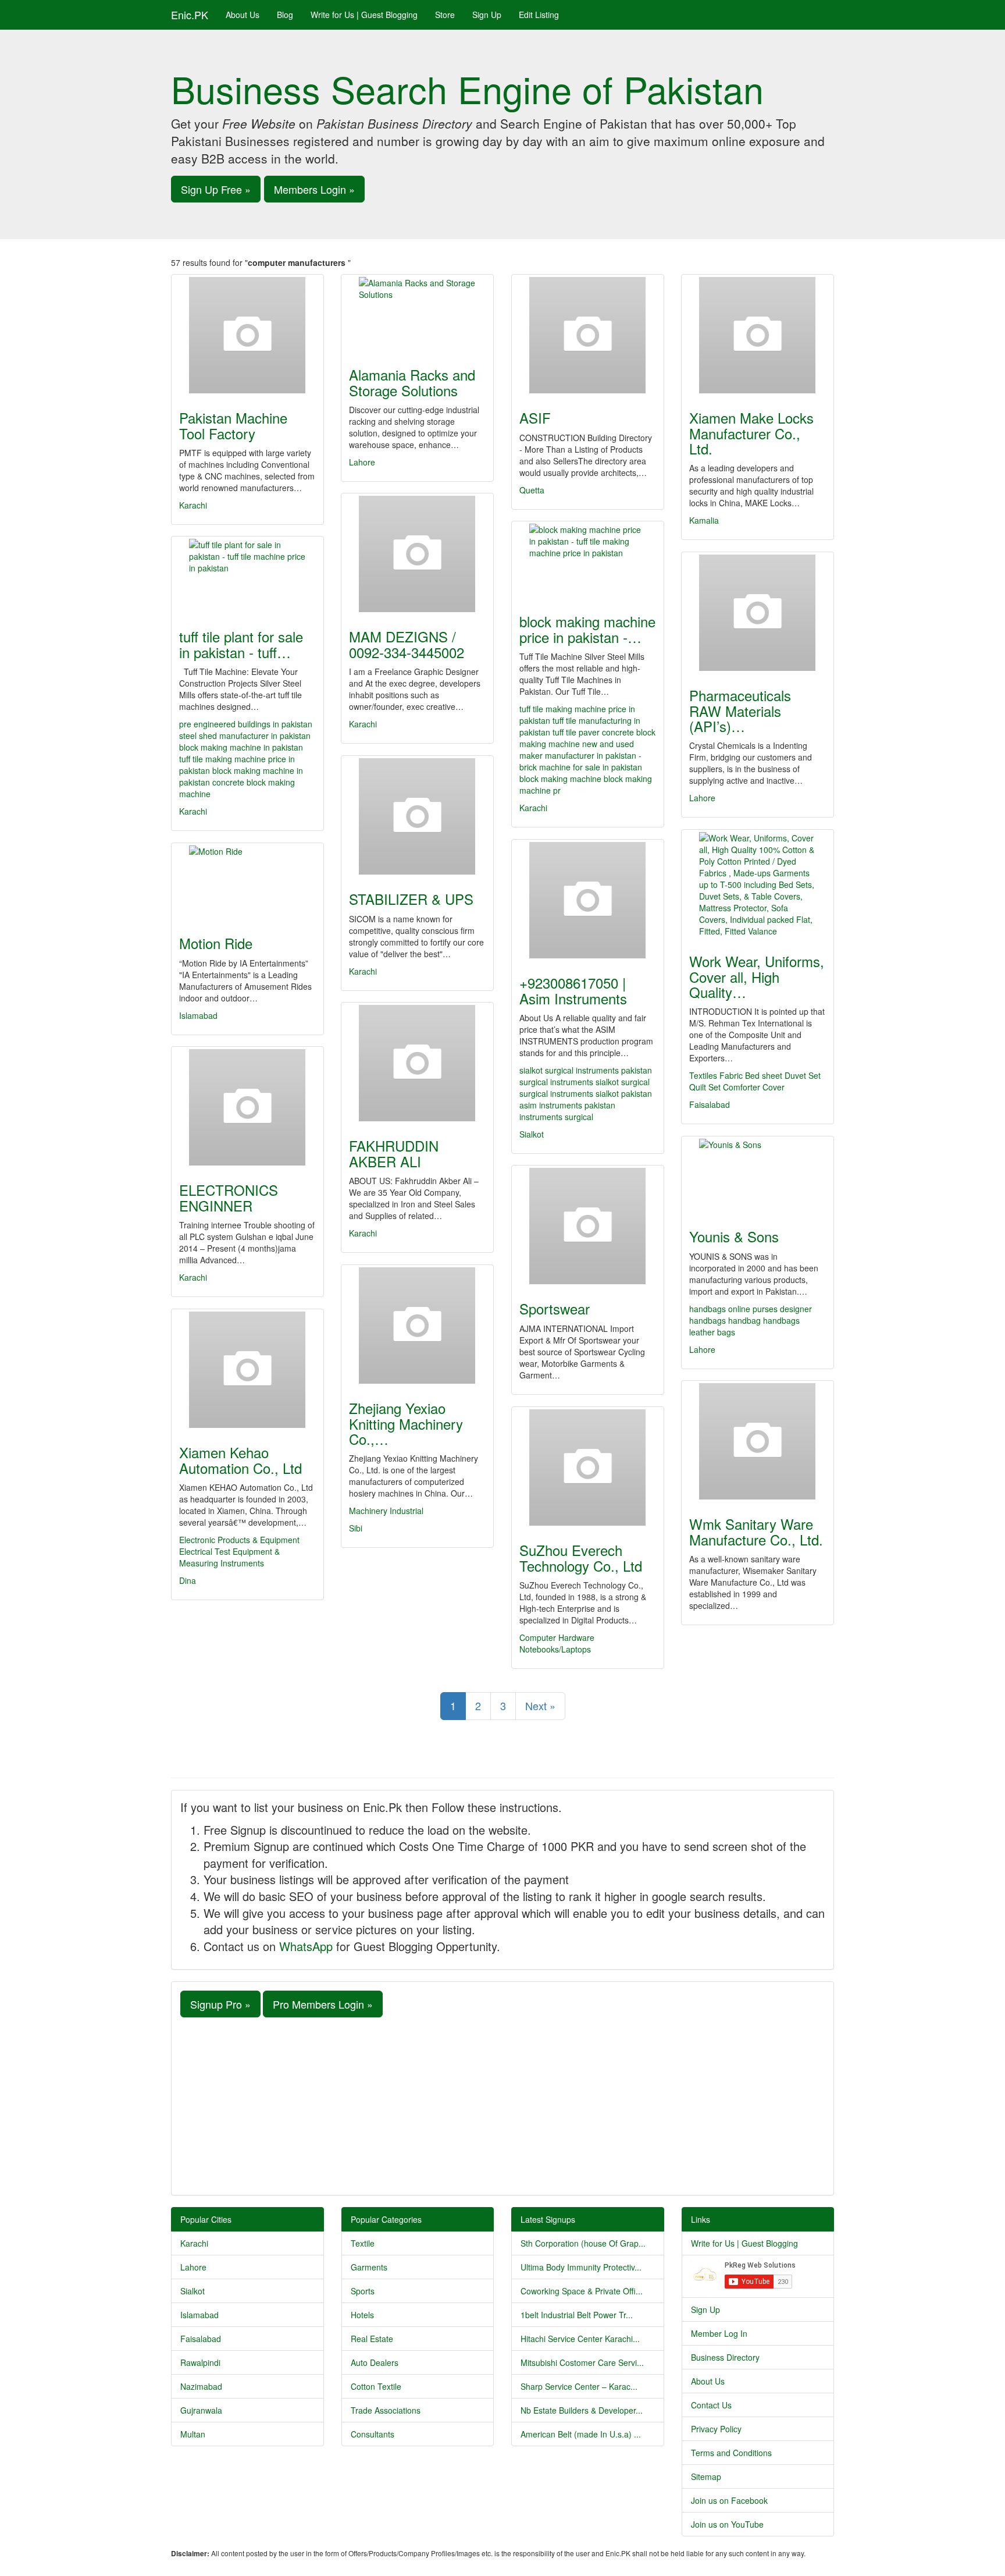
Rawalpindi (200, 2362)
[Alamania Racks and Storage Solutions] (417, 314)
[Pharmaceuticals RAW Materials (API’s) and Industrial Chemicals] (758, 613)
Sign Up (487, 15)
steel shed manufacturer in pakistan (245, 736)
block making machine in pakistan (241, 747)
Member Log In (719, 2333)
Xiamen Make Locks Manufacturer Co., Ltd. (751, 433)
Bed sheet (764, 1075)
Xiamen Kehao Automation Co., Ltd (240, 1460)
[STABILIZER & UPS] (417, 816)
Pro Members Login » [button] (323, 2004)
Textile (363, 2243)
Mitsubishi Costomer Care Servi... (582, 2362)
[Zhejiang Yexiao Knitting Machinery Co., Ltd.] (417, 1326)
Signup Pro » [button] (220, 2004)
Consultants (373, 2434)
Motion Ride (216, 943)
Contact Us (711, 2405)
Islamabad (198, 1015)
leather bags (712, 1332)
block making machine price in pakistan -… (587, 629)
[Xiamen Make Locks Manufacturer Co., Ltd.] (758, 335)
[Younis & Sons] (758, 1175)
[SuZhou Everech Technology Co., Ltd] (588, 1468)
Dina (188, 1580)
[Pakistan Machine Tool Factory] (247, 335)
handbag (746, 1320)
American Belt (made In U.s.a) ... (581, 2434)
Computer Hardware (557, 1637)
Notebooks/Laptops (555, 1649)
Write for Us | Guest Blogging (364, 15)
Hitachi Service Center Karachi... (580, 2339)
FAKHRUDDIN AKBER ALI (394, 1153)
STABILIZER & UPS (411, 899)
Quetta (532, 490)
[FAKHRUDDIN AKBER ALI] (417, 1063)
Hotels (362, 2315)
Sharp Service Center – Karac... (579, 2386)
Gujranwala (201, 2410)
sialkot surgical (623, 1082)
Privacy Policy (716, 2429)
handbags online (721, 1309)
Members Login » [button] (314, 189)
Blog (285, 15)
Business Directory (725, 2357)
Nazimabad (201, 2386)
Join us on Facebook (729, 2500)
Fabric (731, 1075)
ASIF (535, 418)
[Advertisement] (502, 2105)
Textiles (703, 1075)
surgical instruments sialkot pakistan (586, 1093)
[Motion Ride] (247, 882)
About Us (243, 15)
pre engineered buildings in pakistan (246, 724)
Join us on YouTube (727, 2524)
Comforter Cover (754, 1087)
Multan (193, 2434)
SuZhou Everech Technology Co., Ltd (581, 1557)
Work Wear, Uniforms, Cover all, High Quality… (757, 976)
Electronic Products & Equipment (239, 1540)
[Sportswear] (588, 1226)
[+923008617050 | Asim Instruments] (588, 900)
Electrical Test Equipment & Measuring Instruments (229, 1557)
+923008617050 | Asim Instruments (573, 990)
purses (766, 1309)
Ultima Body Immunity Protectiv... (581, 2267)
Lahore (362, 462)
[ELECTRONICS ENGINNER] (247, 1107)
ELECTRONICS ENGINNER (229, 1197)
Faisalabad (710, 1104)
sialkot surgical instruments (570, 1070)
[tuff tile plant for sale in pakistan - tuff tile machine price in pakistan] (247, 575)
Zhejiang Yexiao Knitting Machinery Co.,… (406, 1423)
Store (445, 15)
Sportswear (555, 1308)
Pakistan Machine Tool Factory (233, 425)
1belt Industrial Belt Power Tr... (577, 2315)
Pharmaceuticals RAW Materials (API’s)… (740, 710)
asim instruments (552, 1105)
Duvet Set (803, 1075)
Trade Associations (386, 2410)
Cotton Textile (376, 2386)
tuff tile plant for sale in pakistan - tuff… (241, 644)
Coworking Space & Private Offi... (582, 2291)
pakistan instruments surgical (567, 1111)
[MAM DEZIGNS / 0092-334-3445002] (417, 554)
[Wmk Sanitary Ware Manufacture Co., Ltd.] (758, 1441)
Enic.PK (190, 15)
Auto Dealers (375, 2362)
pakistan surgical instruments (586, 1076)
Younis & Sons (734, 1236)
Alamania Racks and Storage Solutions (412, 382)
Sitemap (706, 2476)
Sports (363, 2291)
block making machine (560, 779)
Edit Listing (539, 15)
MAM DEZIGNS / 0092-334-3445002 (407, 644)
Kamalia (704, 520)
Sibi (356, 1528)
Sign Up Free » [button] (216, 189)
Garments (369, 2267)
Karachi (193, 505)
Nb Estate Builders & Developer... (582, 2410)
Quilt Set (705, 1087)
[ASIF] (588, 335)
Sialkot (532, 1134)
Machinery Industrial (386, 1511)
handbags (781, 1320)
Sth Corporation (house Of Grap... (583, 2243)
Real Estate (372, 2339)
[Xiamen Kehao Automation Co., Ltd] (247, 1370)
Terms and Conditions (731, 2453)
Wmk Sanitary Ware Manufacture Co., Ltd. (756, 1531)
